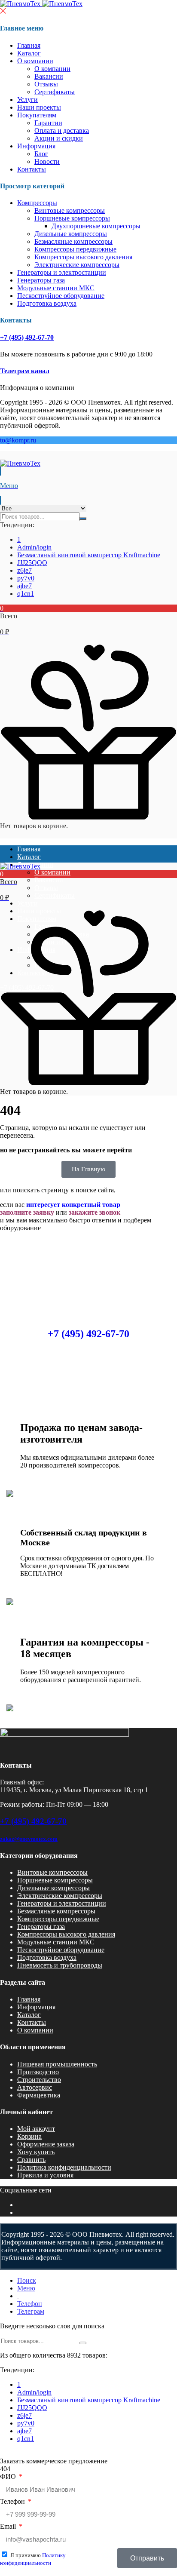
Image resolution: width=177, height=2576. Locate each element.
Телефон (13, 2501)
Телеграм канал (25, 371)
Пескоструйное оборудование (61, 296)
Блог (41, 154)
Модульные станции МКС (56, 288)
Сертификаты (55, 92)
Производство (38, 2072)
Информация (36, 146)
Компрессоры (37, 203)
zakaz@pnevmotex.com (29, 1839)
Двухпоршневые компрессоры (96, 226)
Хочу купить (36, 2152)
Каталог (29, 53)
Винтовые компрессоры (70, 210)
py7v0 (26, 578)
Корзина (29, 2136)
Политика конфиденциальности (64, 2167)
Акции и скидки (59, 138)
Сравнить (31, 2160)
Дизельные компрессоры (71, 234)
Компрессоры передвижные (75, 249)
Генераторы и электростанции (62, 272)
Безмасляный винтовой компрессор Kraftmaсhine (89, 555)
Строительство (39, 2080)
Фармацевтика (39, 2095)
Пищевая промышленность (57, 2064)
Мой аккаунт (36, 2129)
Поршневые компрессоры (72, 218)
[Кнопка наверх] (163, 2537)
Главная (29, 45)
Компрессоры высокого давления (83, 257)
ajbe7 (24, 586)
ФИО (9, 2476)
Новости (47, 161)
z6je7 (24, 570)
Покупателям (37, 115)
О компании (35, 61)
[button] (88, 620)
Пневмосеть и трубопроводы (60, 1965)
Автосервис (35, 2087)
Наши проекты (39, 107)
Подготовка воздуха (47, 303)
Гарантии (48, 123)
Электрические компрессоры (77, 265)
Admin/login (34, 547)
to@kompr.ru (18, 440)
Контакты (32, 169)
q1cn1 (26, 594)
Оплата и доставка (62, 130)
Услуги (27, 100)
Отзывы (46, 84)
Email (9, 2526)
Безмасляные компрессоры (73, 241)
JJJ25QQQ (32, 563)
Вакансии (49, 76)
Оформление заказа (46, 2144)
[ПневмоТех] (41, 4)
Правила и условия (45, 2175)
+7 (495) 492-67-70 (27, 337)
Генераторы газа (41, 280)
